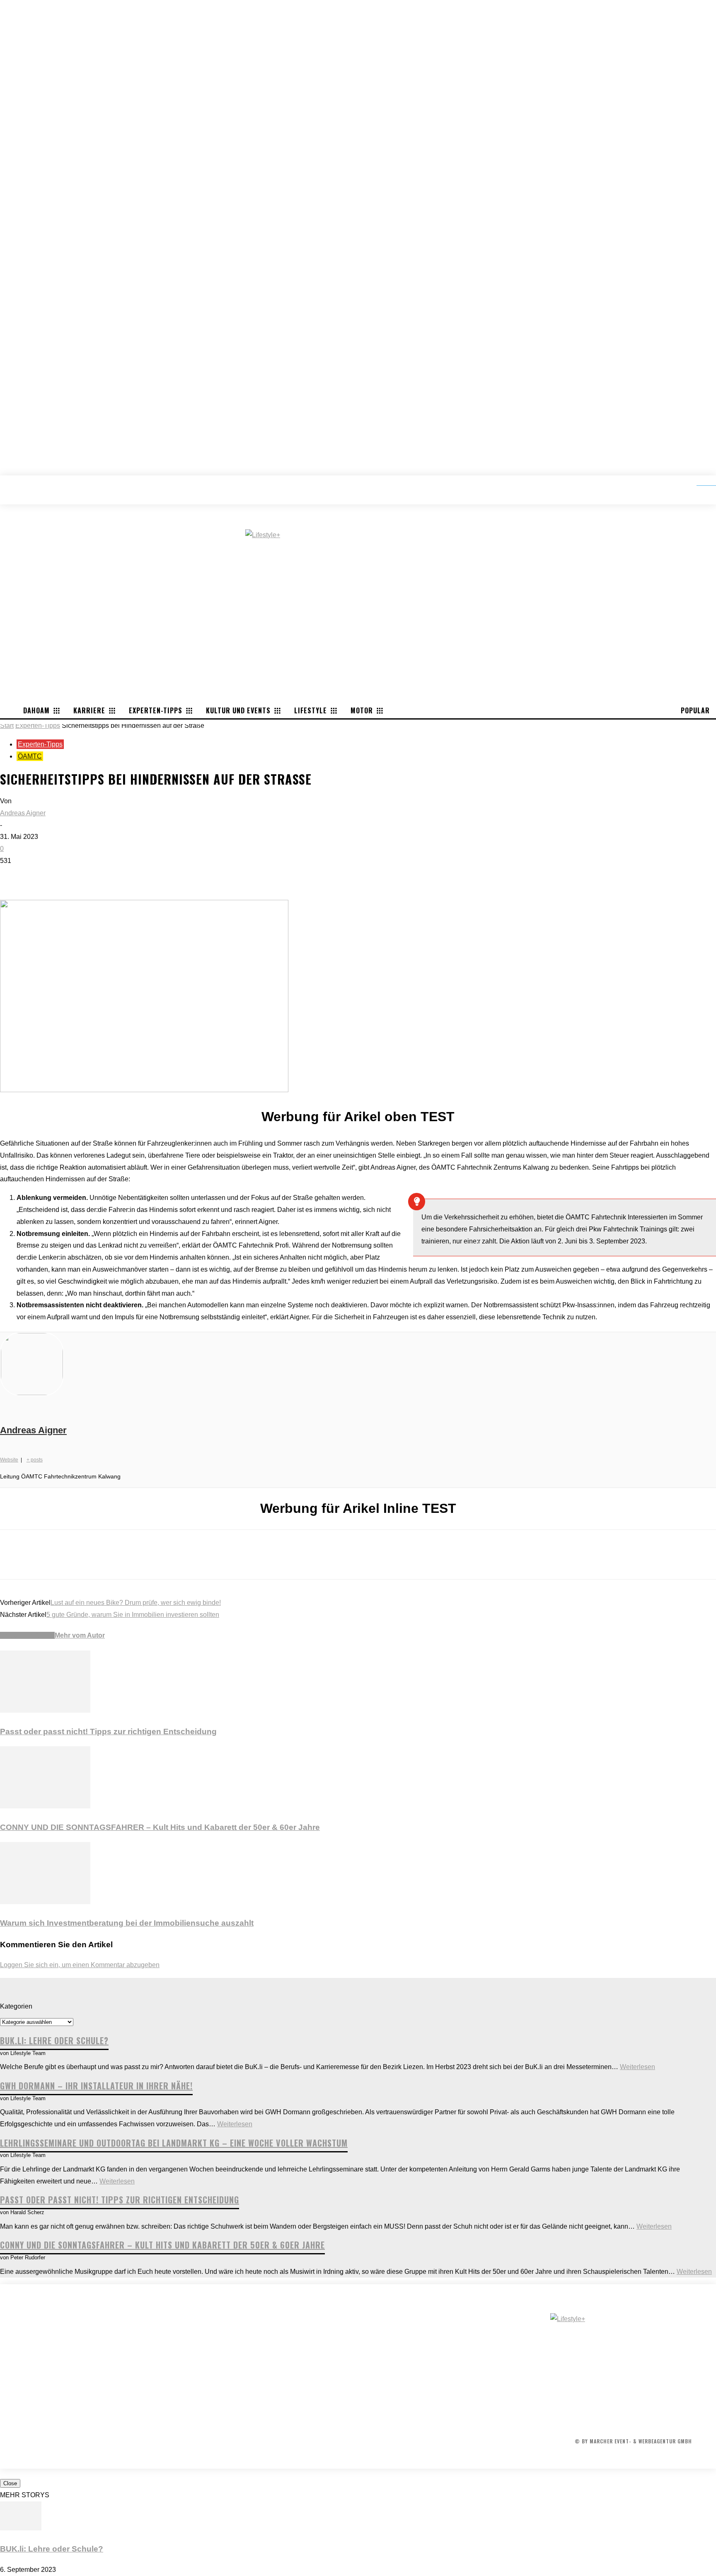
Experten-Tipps (38, 726)
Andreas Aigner (23, 813)
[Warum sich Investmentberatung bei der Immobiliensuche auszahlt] (45, 1902)
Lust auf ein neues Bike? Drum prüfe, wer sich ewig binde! (136, 1603)
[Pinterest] (73, 876)
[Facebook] (14, 876)
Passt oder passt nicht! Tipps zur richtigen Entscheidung (108, 1731)
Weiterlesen (637, 2067)
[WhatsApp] (103, 876)
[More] (133, 876)
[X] (44, 876)
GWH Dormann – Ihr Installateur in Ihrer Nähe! (96, 2086)
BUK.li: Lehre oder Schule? (54, 2040)
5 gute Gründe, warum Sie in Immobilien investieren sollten (133, 1615)
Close (10, 2483)
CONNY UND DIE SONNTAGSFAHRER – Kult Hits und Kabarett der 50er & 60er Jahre (160, 1827)
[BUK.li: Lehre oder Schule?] (21, 2528)
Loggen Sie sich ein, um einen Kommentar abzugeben (80, 1965)
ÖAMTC (30, 756)
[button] (700, 482)
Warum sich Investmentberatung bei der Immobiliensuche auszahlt (127, 1923)
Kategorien (16, 2006)
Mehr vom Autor (80, 1635)
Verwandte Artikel (27, 1635)
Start (7, 726)
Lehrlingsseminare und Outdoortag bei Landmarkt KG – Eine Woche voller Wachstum (174, 2143)
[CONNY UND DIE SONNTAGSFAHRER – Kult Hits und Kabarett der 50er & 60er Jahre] (45, 1806)
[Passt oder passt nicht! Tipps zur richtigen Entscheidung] (45, 1710)
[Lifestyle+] (633, 2351)
